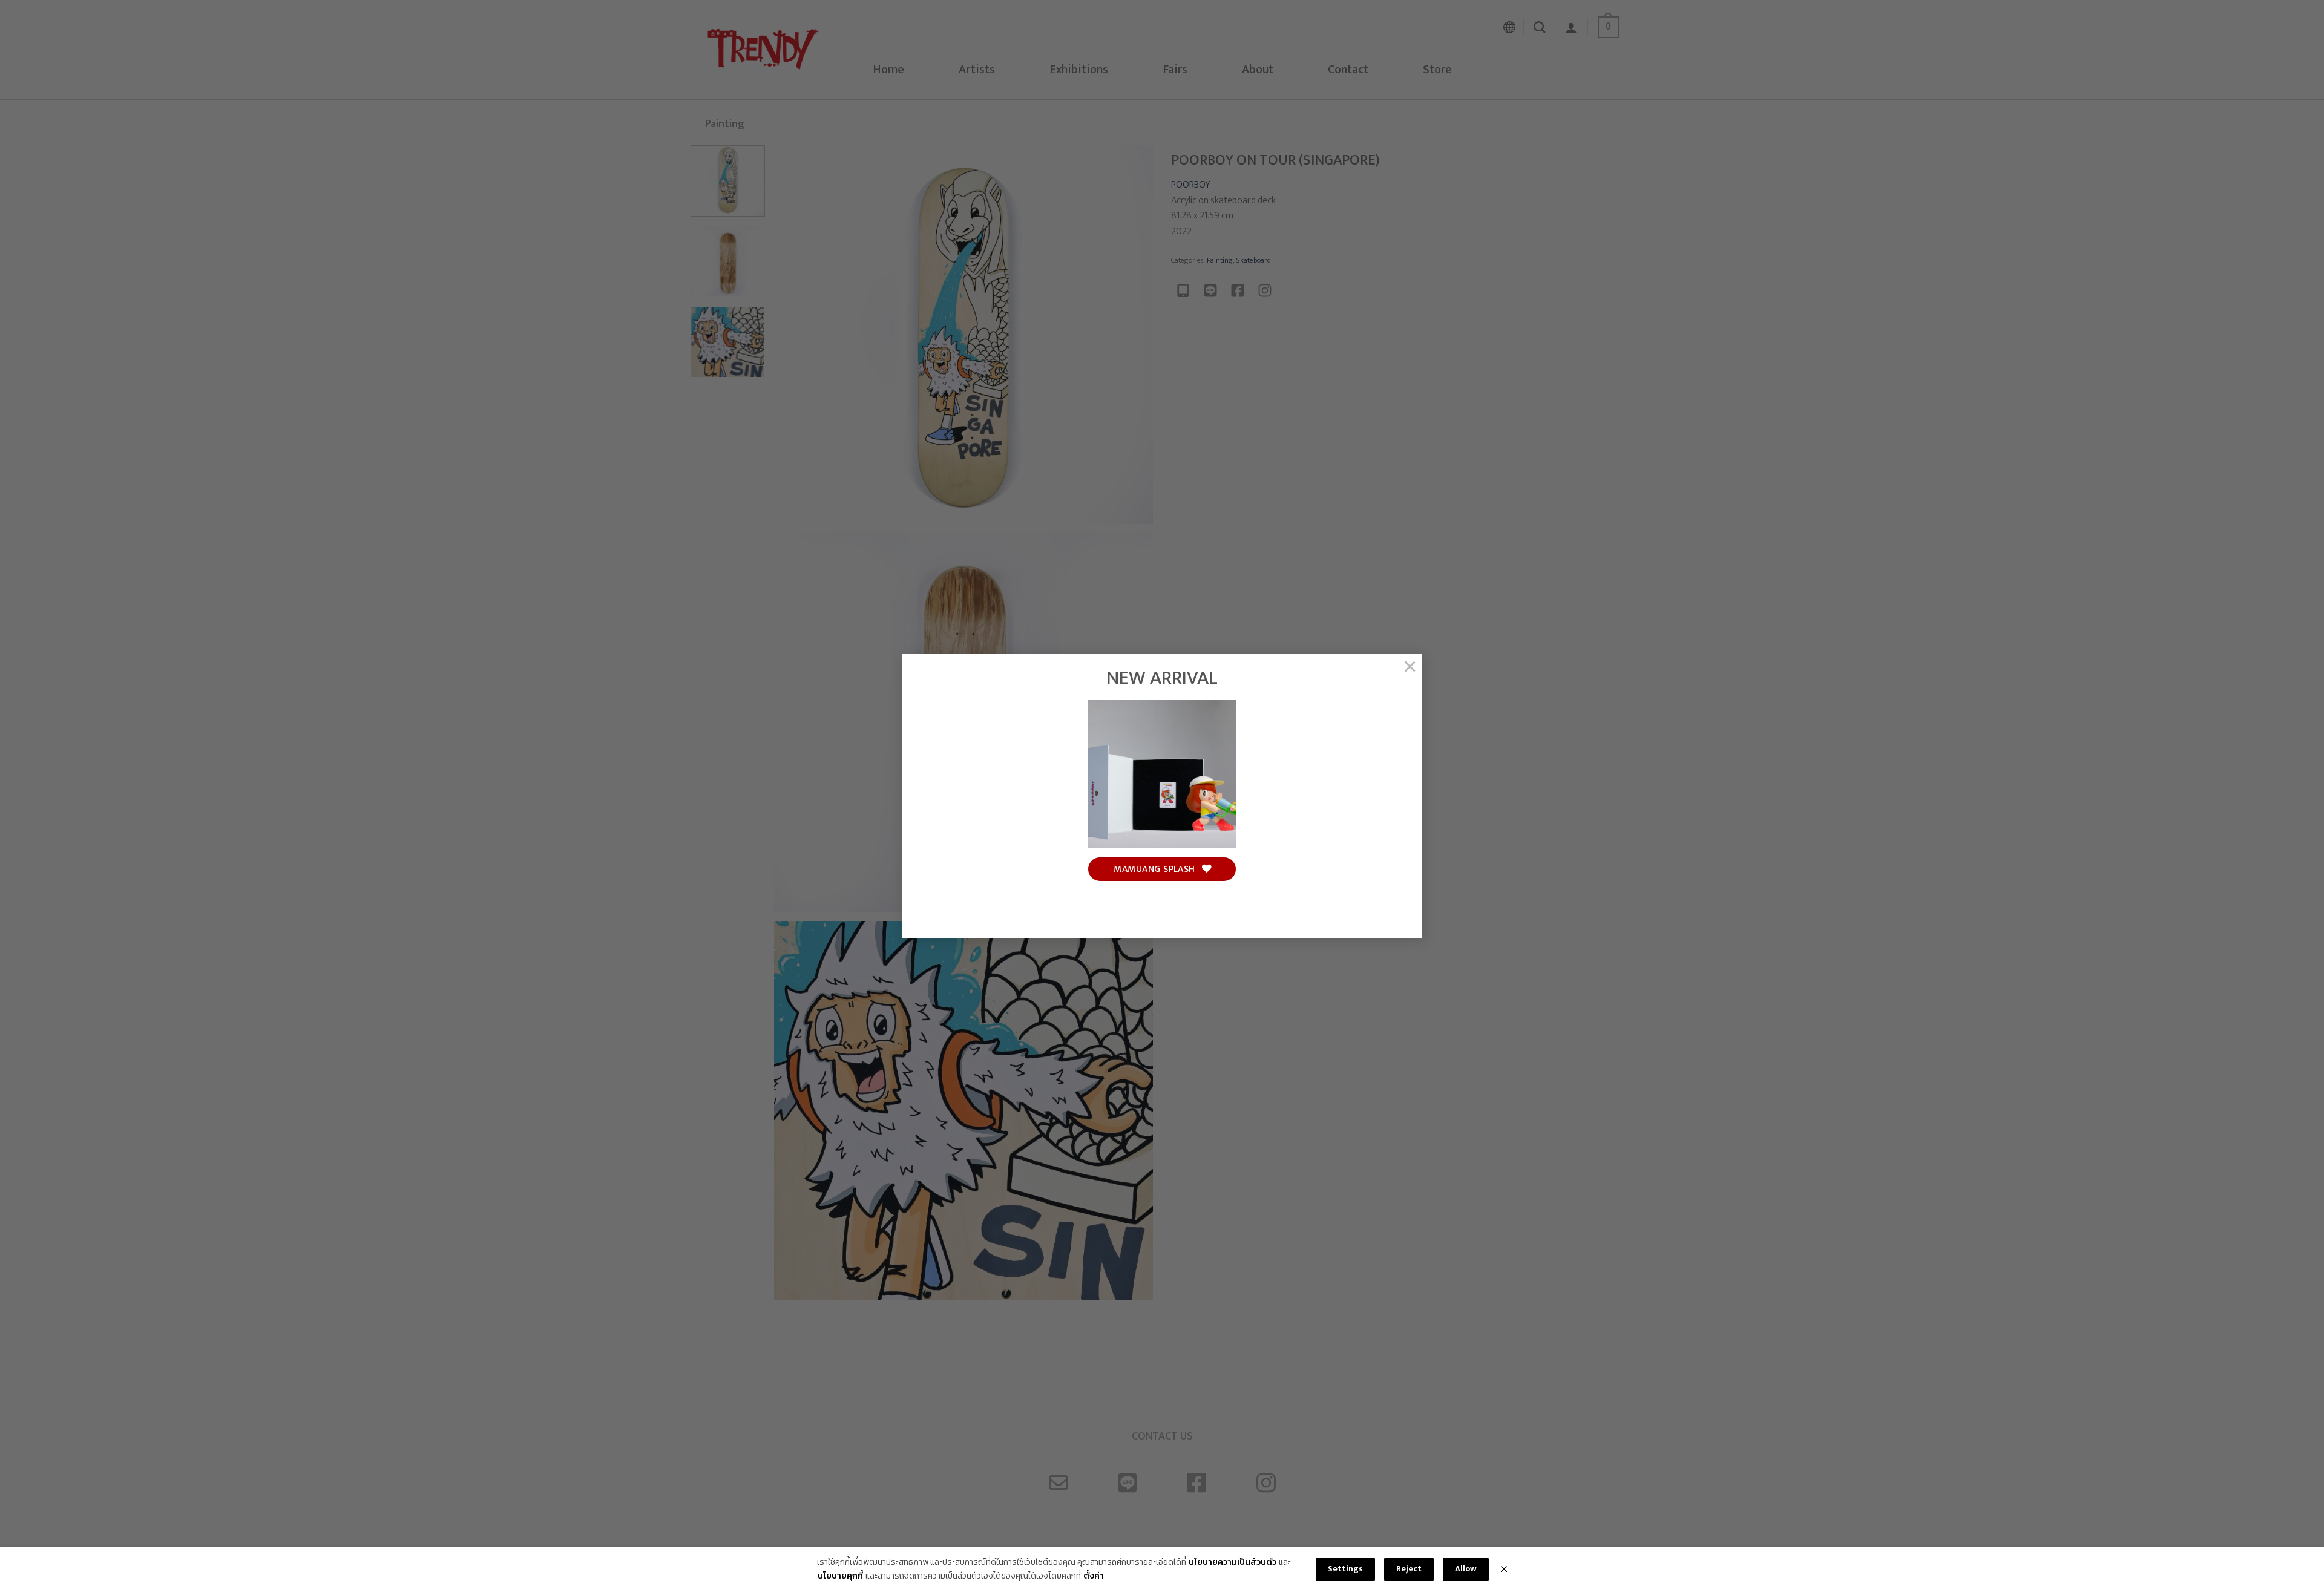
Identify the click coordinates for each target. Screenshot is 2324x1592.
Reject (1409, 1569)
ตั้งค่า (1094, 1576)
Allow (1466, 1569)
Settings (1345, 1569)
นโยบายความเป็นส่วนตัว (1233, 1562)
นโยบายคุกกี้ (840, 1576)
